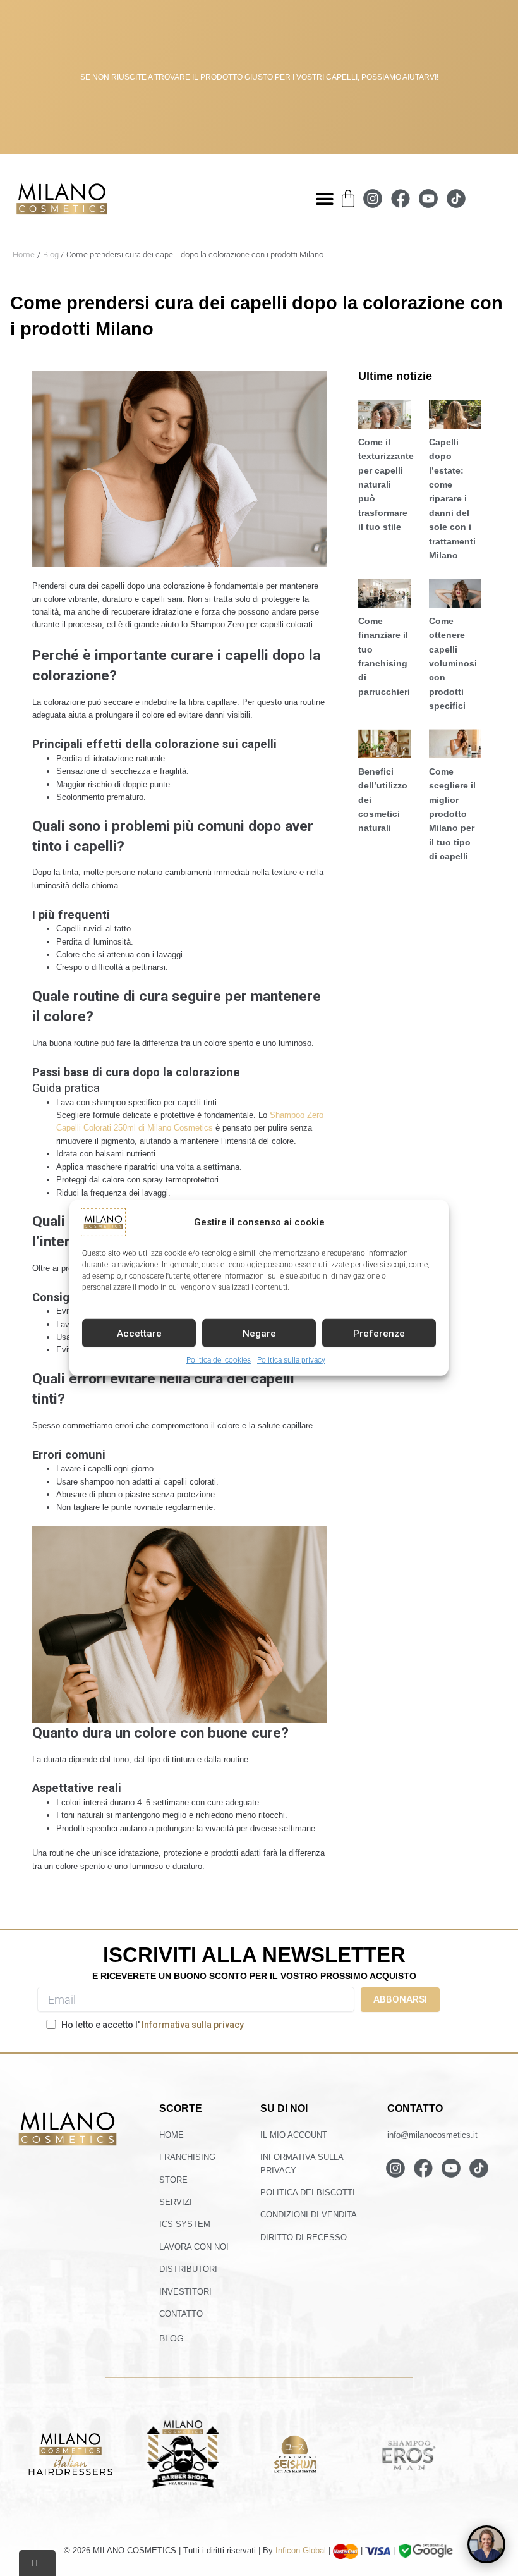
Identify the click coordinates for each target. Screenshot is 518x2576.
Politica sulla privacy (291, 1360)
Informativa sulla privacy (193, 2025)
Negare (259, 1333)
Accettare (139, 1333)
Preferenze (379, 1333)
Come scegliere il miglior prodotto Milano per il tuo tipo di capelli (452, 814)
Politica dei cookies (219, 1360)
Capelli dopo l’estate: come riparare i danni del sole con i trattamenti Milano (452, 499)
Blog (172, 2338)
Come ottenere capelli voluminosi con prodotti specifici (453, 663)
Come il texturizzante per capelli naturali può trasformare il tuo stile (386, 484)
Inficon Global (301, 2550)
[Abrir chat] (486, 2544)
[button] (324, 199)
